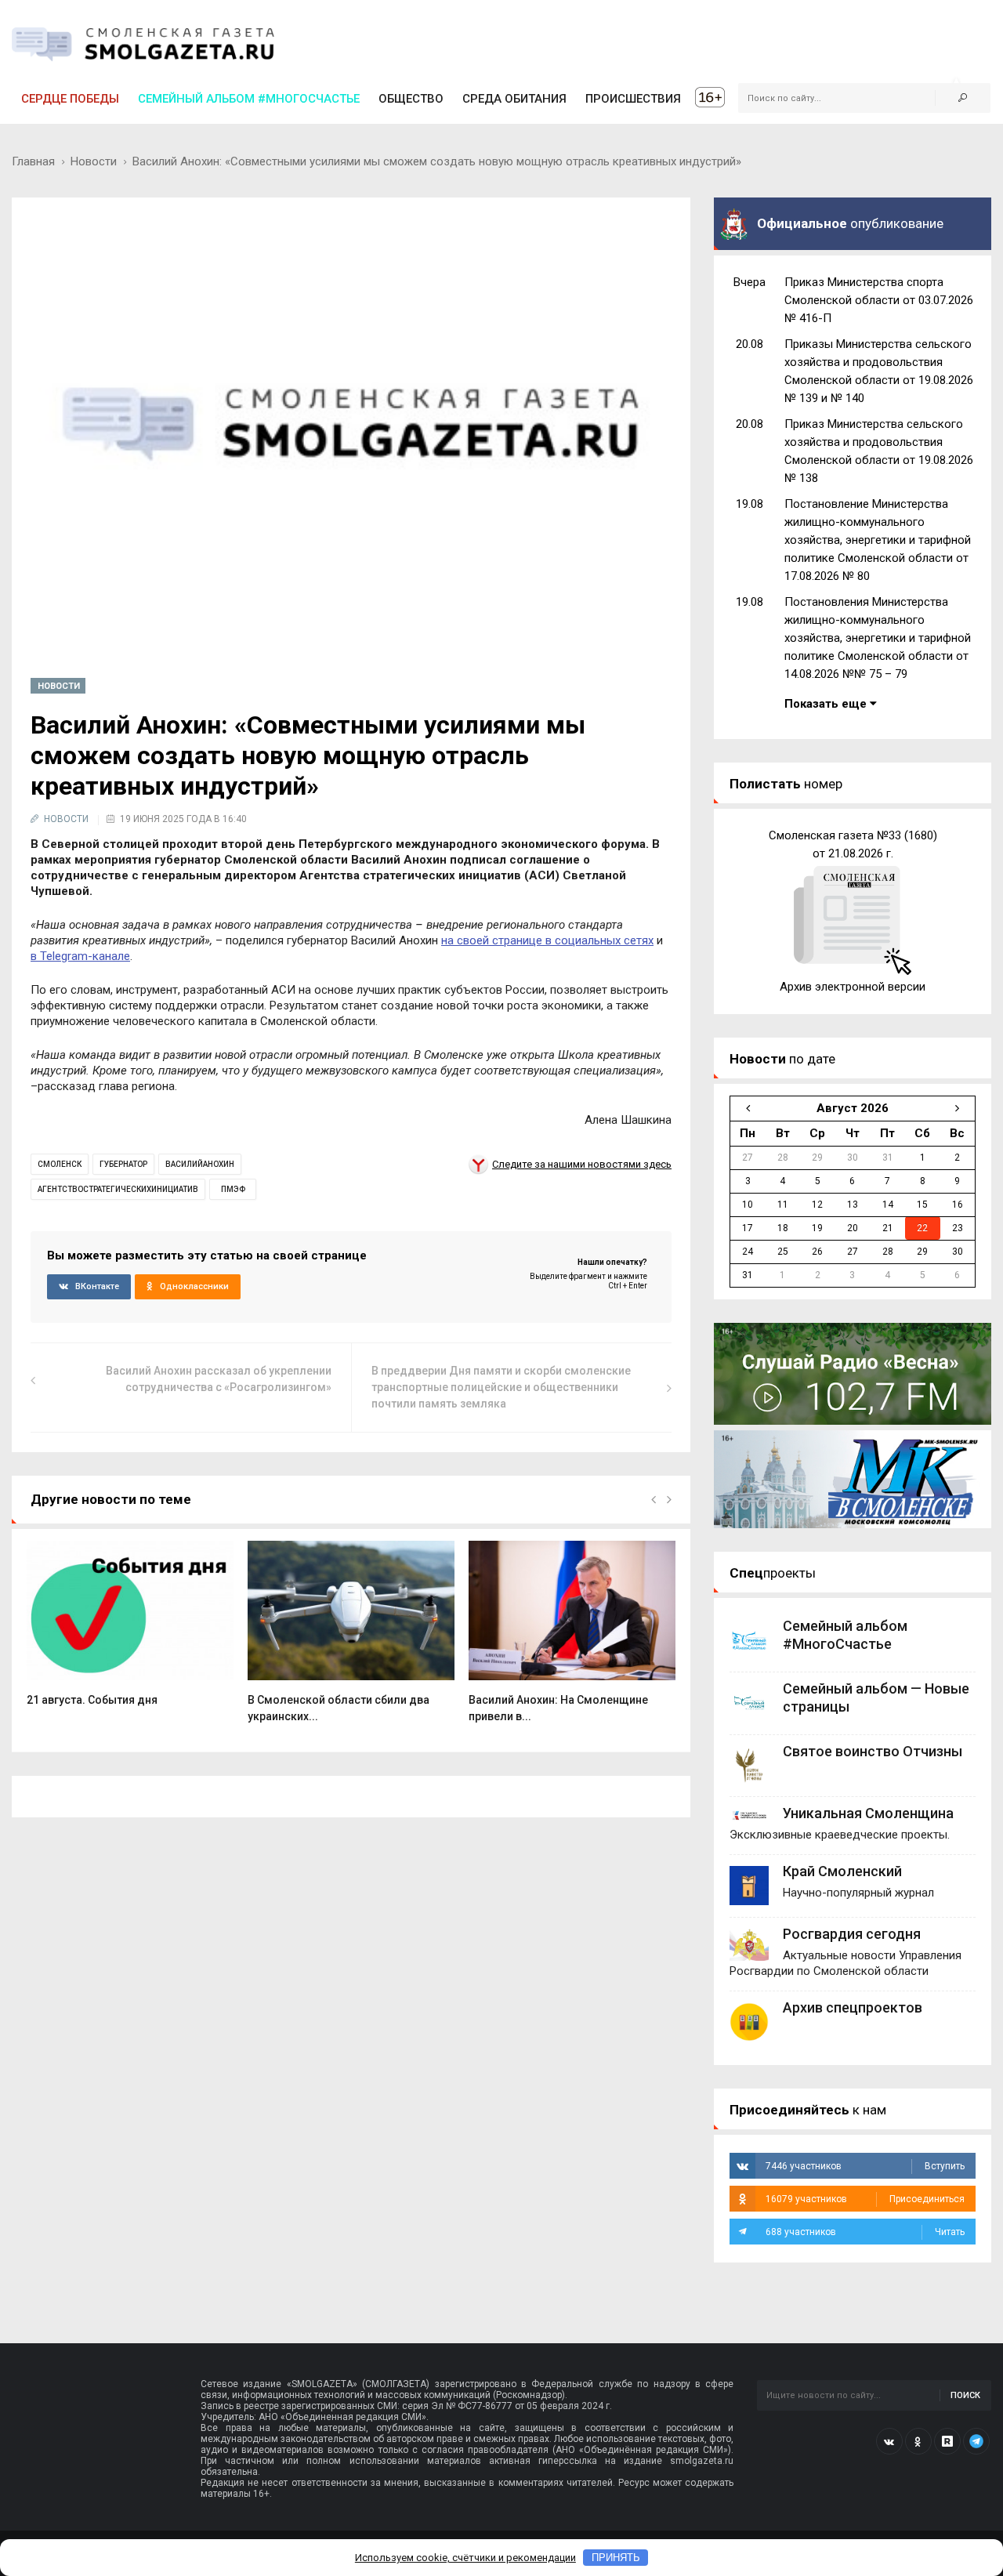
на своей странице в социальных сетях (547, 940)
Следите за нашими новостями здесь (582, 1164)
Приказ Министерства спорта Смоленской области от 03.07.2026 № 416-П (879, 300)
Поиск (965, 2395)
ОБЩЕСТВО (411, 99)
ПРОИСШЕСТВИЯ (633, 99)
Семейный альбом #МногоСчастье (249, 99)
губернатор (123, 1164)
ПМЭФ (233, 1189)
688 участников (865, 2232)
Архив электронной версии (853, 987)
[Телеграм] (976, 2441)
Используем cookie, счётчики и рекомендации (465, 2558)
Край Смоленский (842, 1871)
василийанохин (200, 1164)
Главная (33, 161)
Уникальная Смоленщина (868, 1813)
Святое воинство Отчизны (873, 1751)
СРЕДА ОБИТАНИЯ (514, 99)
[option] (130, 1632)
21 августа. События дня (92, 1700)
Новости (94, 161)
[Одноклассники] (918, 2441)
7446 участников (865, 2166)
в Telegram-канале (80, 956)
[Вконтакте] (889, 2441)
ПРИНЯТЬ (616, 2558)
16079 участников (865, 2199)
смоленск (60, 1164)
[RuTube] (947, 2441)
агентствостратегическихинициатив (118, 1189)
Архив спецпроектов (853, 2007)
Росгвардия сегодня (852, 1934)
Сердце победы (70, 99)
